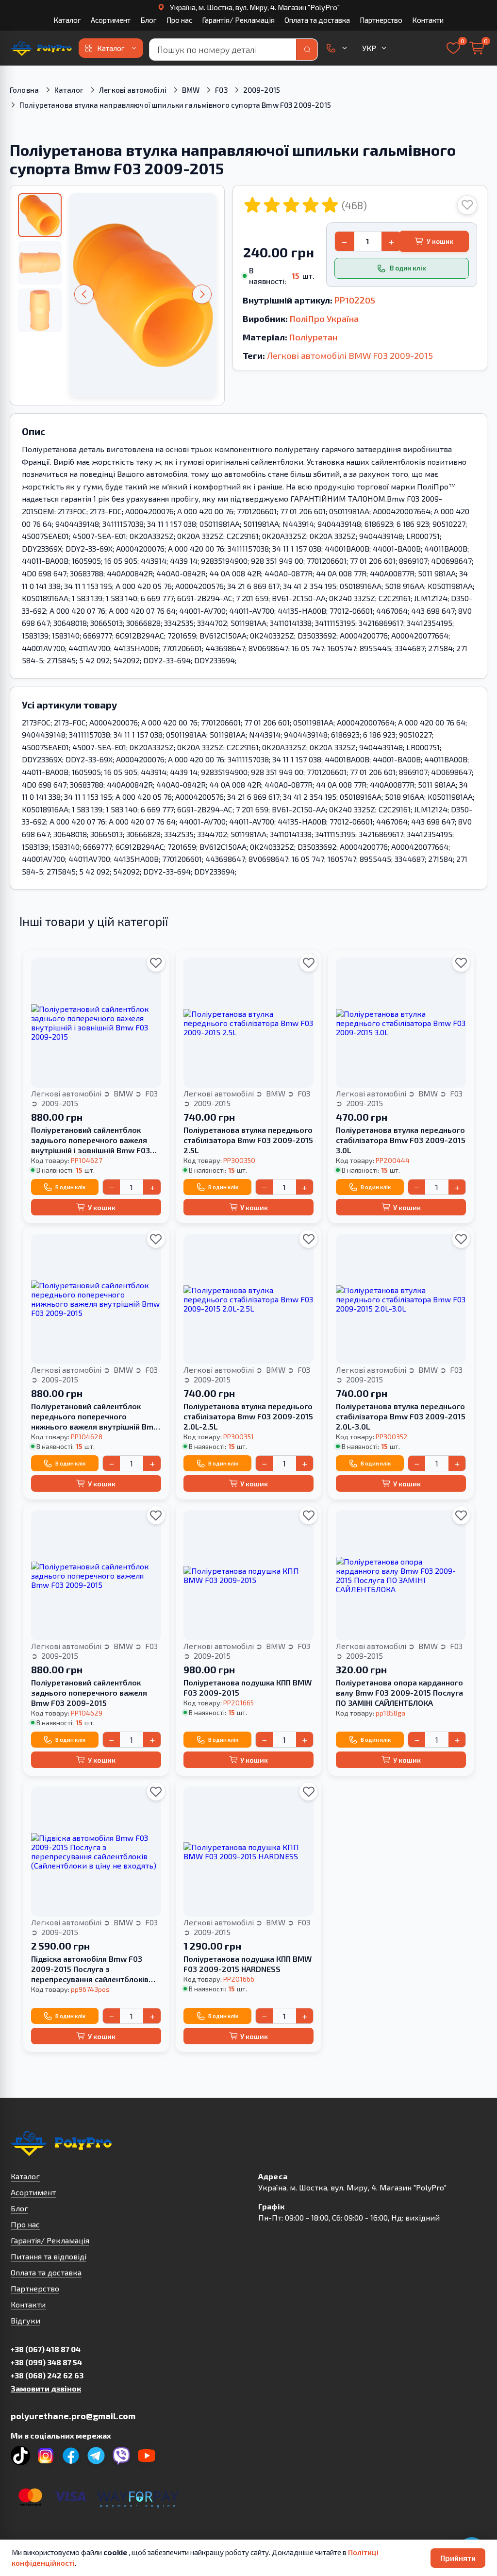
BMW (191, 90)
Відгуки (25, 2320)
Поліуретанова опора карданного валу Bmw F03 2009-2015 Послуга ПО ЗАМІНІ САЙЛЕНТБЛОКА (399, 1692)
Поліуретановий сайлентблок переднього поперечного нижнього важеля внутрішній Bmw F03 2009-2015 (95, 1416)
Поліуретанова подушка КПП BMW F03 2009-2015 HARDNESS (248, 1964)
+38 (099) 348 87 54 (46, 2362)
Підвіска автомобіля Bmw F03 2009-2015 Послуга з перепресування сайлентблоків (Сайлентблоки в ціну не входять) (94, 1969)
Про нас (179, 20)
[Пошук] (307, 50)
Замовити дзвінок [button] (46, 2388)
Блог (149, 20)
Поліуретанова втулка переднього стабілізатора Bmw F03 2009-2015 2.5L (248, 1140)
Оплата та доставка (317, 20)
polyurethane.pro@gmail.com (73, 2416)
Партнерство (381, 20)
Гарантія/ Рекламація (238, 20)
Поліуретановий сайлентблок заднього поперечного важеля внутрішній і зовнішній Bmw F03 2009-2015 (91, 1140)
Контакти (428, 20)
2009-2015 (262, 90)
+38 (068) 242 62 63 (47, 2375)
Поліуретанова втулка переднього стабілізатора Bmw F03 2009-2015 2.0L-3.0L (401, 1416)
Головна (24, 90)
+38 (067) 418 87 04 (46, 2349)
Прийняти (458, 2558)
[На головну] (42, 48)
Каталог (67, 20)
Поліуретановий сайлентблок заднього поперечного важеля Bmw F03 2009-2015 (89, 1692)
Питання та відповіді (49, 2256)
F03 (221, 90)
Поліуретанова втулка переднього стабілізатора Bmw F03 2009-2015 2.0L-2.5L (248, 1416)
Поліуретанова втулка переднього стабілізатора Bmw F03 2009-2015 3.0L (401, 1140)
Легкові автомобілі (133, 90)
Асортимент (111, 20)
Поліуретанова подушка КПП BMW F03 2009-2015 (248, 1687)
